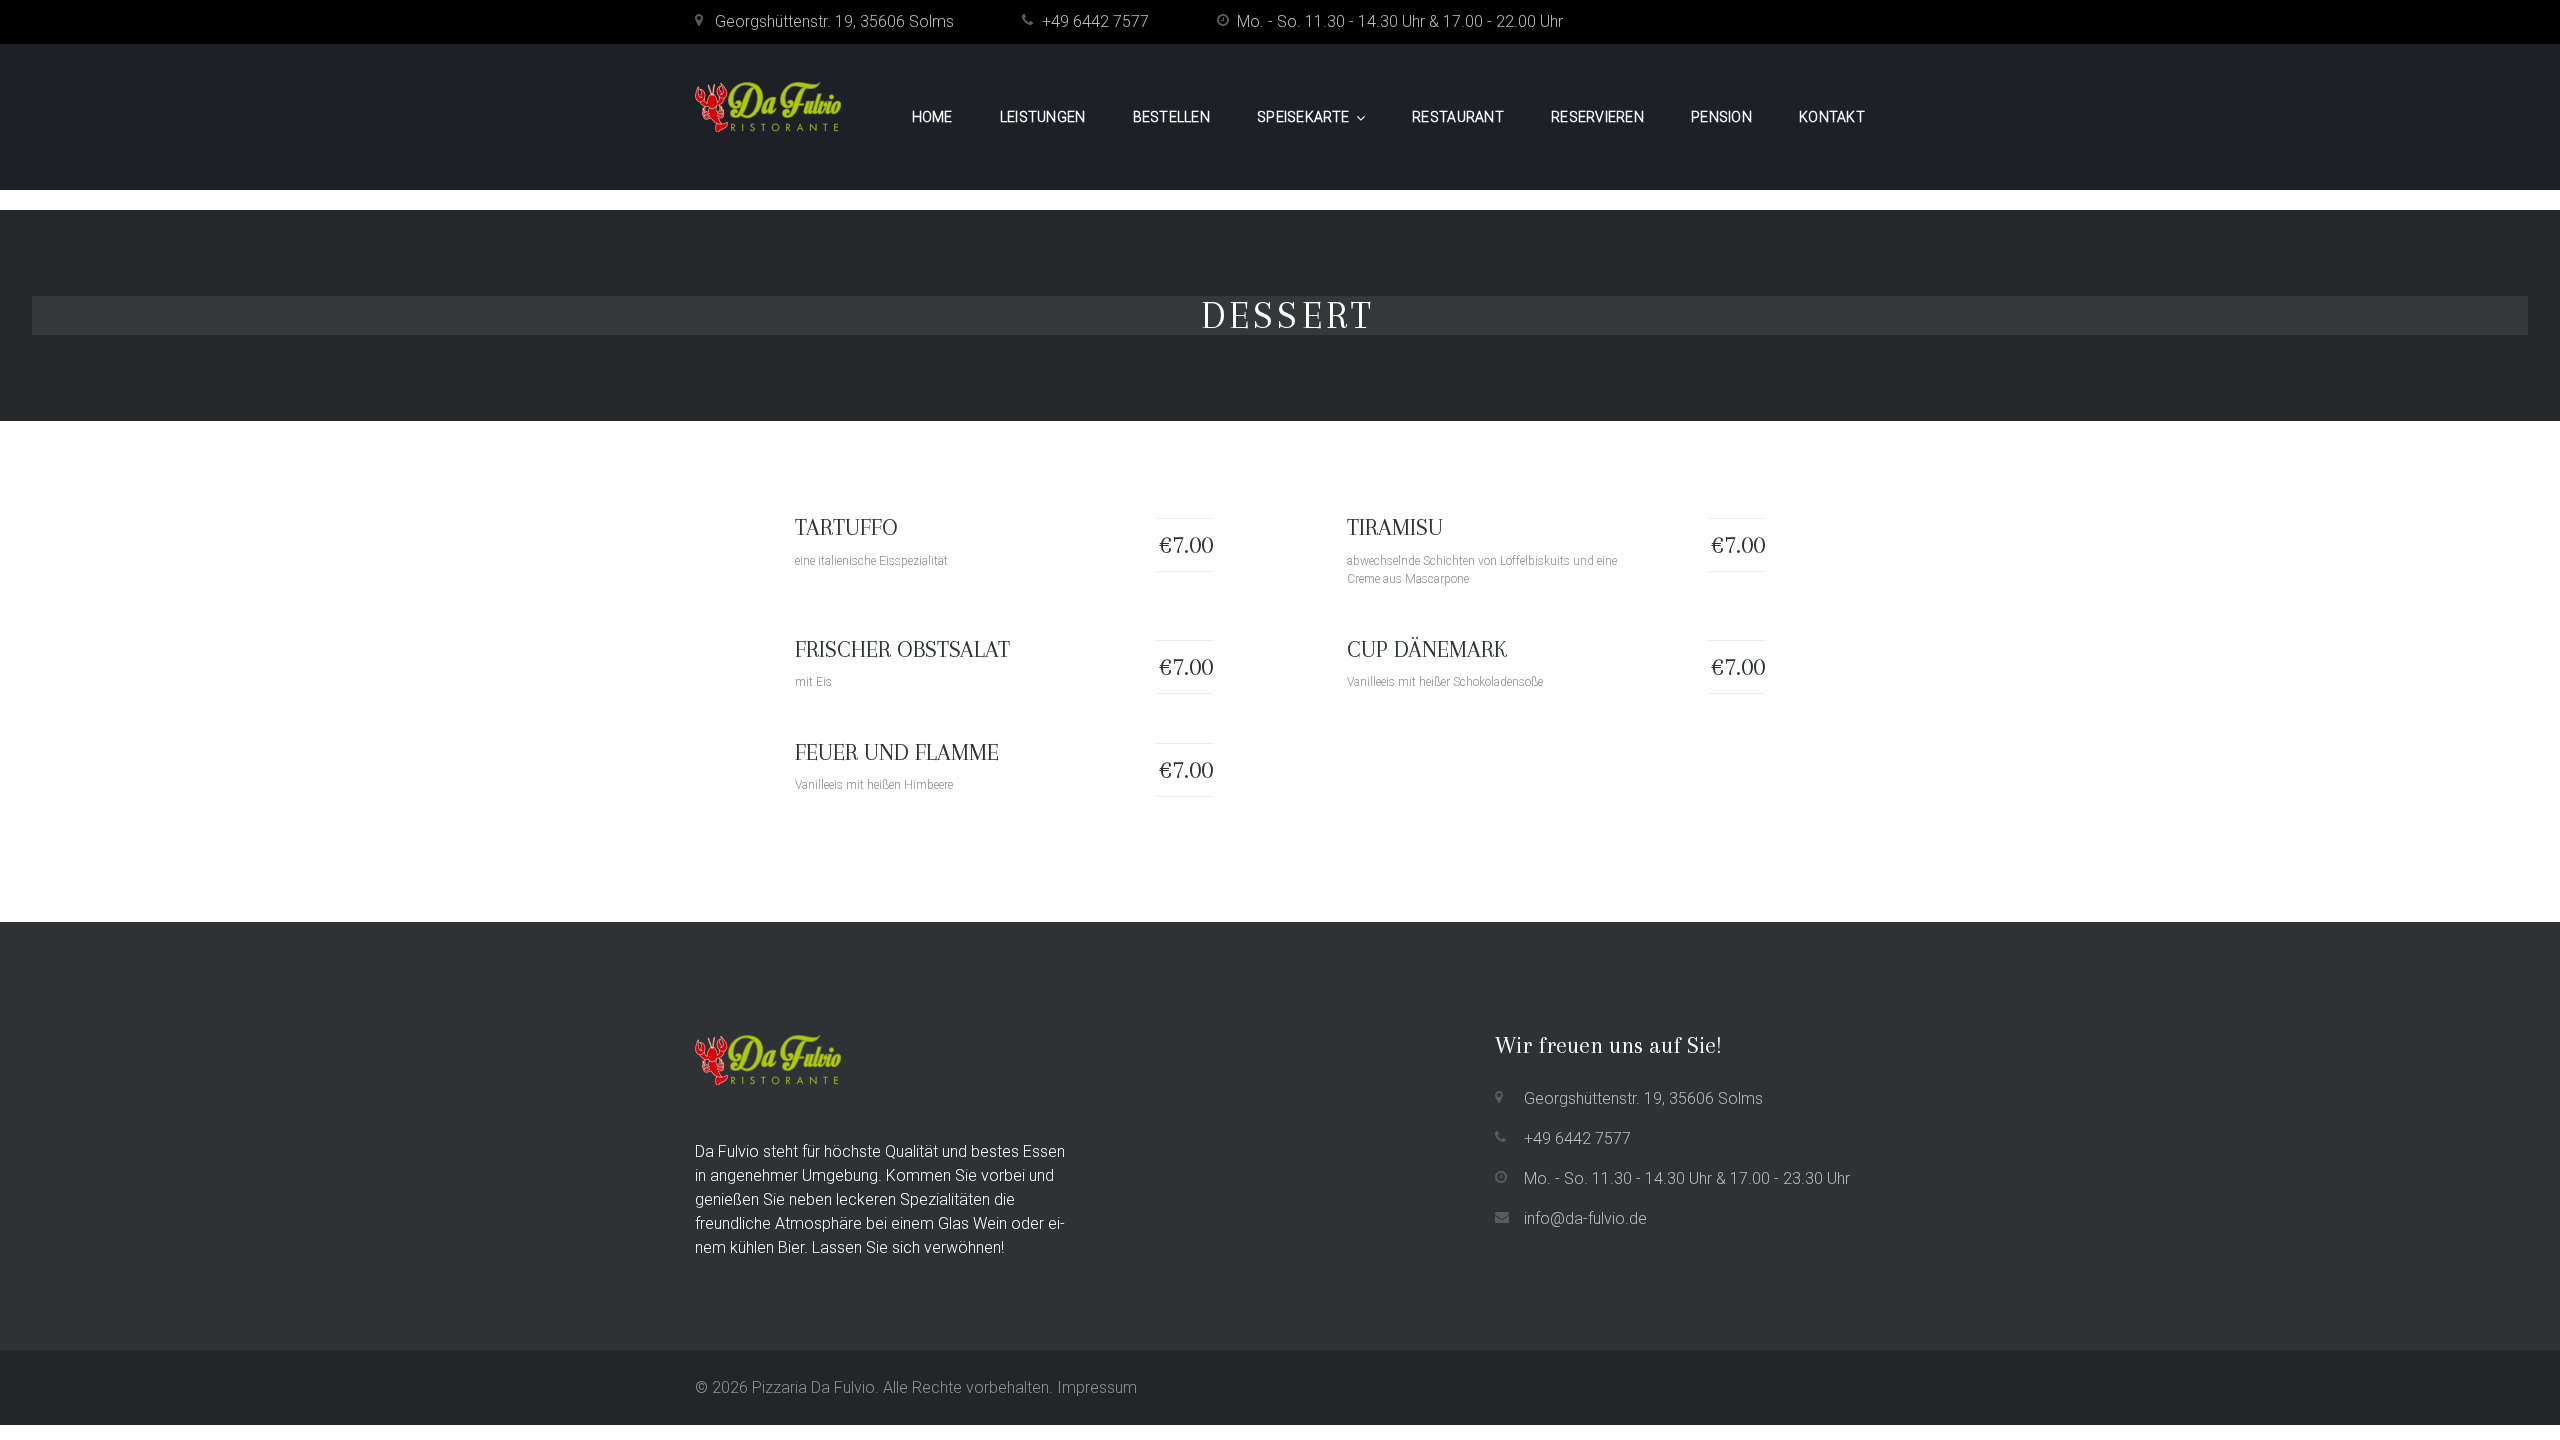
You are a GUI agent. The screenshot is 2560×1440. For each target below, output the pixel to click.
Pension (1721, 117)
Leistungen (1043, 117)
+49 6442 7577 (1095, 21)
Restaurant (1458, 117)
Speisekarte (1303, 117)
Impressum (1097, 1387)
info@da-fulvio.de (1585, 1218)
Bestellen (1172, 117)
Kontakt (1832, 117)
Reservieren (1597, 117)
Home (932, 117)
